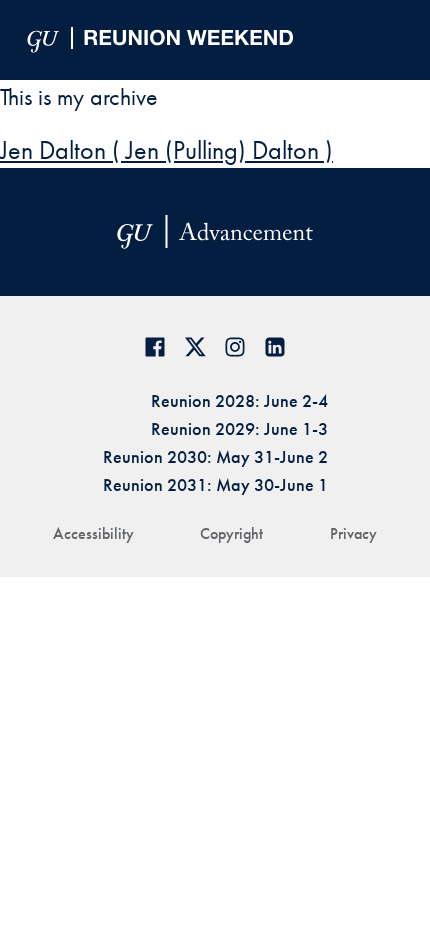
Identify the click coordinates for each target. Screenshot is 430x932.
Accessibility (93, 533)
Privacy (353, 533)
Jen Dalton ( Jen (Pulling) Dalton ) (166, 150)
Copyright (231, 533)
